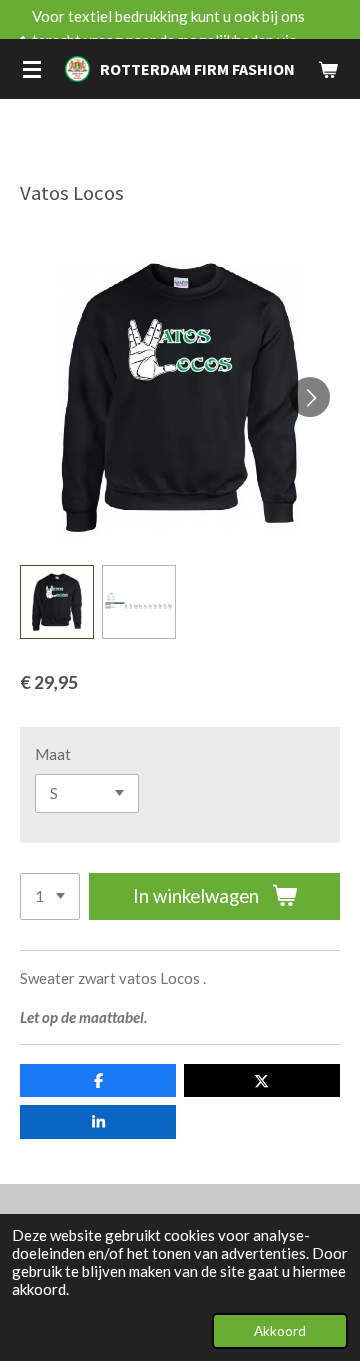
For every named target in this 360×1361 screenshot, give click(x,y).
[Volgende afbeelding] (310, 397)
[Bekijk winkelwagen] (328, 69)
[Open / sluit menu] (32, 69)
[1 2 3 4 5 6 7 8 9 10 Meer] (50, 896)
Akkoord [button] (280, 1331)
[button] (57, 602)
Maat (53, 754)
